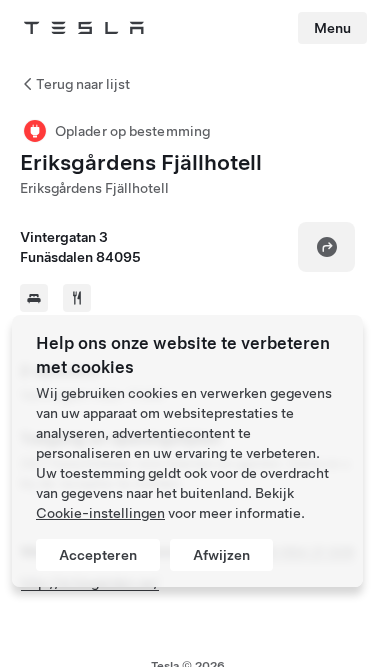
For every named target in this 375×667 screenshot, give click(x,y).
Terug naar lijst (83, 84)
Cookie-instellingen (100, 513)
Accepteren (98, 555)
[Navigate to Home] (84, 28)
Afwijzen (221, 555)
